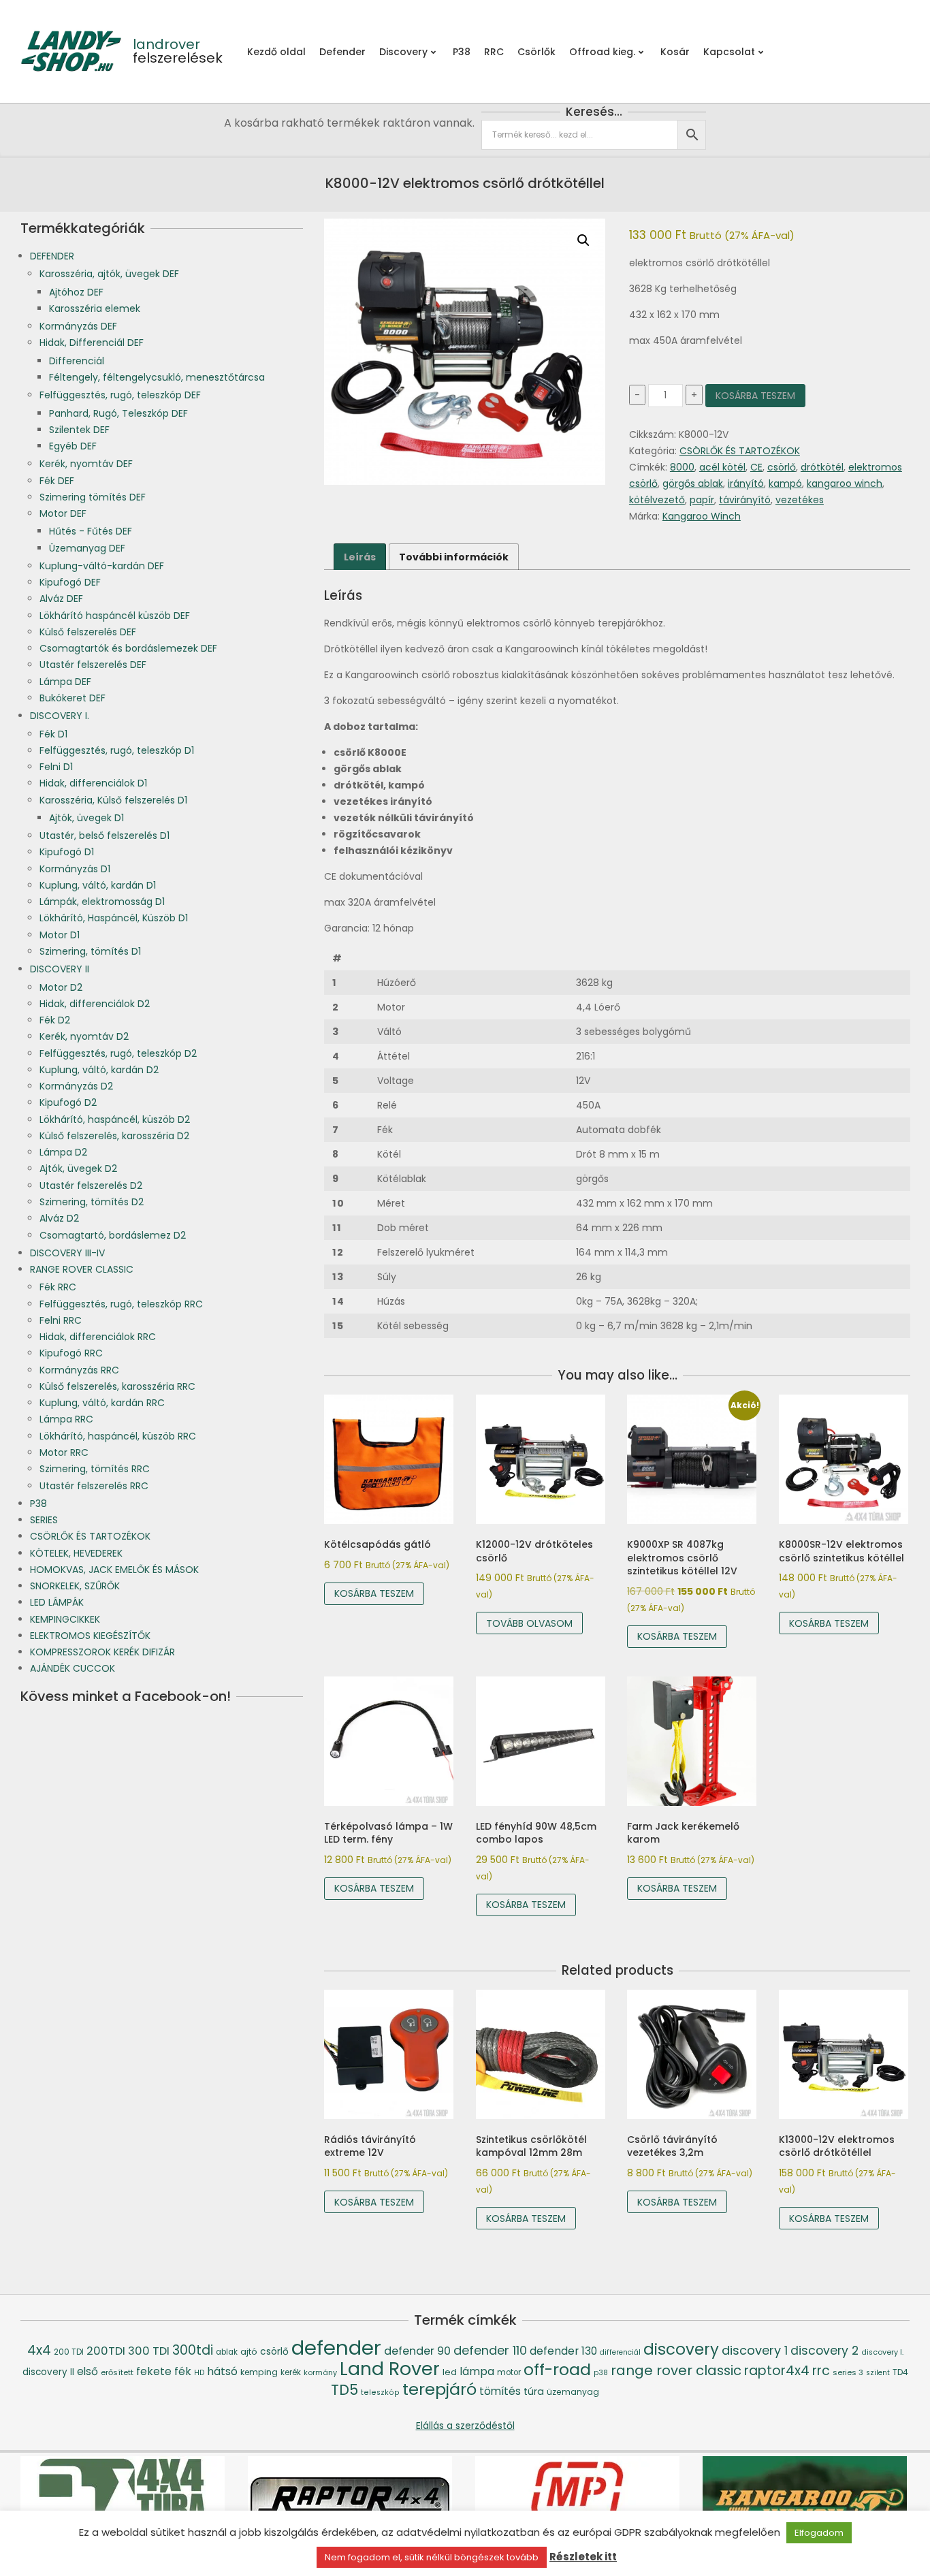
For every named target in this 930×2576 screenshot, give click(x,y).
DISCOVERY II (60, 969)
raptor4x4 (777, 2371)
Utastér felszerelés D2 (91, 1186)
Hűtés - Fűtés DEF (91, 531)
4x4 (39, 2350)
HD (199, 2373)
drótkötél (822, 467)
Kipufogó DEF (70, 582)
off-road (557, 2369)
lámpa (477, 2371)
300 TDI (149, 2351)
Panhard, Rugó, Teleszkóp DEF (118, 413)
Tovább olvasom (529, 1623)
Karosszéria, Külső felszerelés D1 (113, 800)
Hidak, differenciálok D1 (93, 783)
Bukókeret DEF (73, 698)
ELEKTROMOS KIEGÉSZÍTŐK (90, 1636)
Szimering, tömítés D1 (90, 951)
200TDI (106, 2351)
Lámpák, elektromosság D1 (102, 902)
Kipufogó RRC (71, 1353)
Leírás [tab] (360, 557)
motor (509, 2372)
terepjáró (439, 2389)
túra (534, 2391)
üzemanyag (573, 2392)
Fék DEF (57, 481)
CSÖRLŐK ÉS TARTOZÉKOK (740, 451)
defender (336, 2348)
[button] (583, 240)
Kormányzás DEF (78, 326)
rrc (821, 2371)
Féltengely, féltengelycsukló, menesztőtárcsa (157, 377)
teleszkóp (380, 2392)
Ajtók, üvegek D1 (86, 818)
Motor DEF (63, 513)
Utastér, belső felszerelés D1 (105, 836)
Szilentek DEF (79, 430)
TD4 (900, 2372)
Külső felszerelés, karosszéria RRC (117, 1386)
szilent (878, 2373)
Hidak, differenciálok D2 (95, 1004)
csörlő (782, 467)
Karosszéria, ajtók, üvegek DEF (109, 274)
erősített (117, 2372)
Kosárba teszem (755, 396)
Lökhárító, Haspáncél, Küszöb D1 (114, 918)
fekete (154, 2371)
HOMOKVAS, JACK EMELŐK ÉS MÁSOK (114, 1570)
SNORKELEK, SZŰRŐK (75, 1586)
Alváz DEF (61, 599)
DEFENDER (52, 256)
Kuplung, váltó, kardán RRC (102, 1403)
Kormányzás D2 (76, 1086)
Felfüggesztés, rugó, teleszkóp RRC (121, 1304)
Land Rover (390, 2369)
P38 (38, 1504)
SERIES (44, 1520)
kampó (785, 483)
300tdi (193, 2350)
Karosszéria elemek (95, 308)
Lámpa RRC (66, 1419)
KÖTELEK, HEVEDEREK (76, 1553)
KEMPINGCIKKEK (65, 1619)
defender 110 (490, 2350)
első (87, 2371)
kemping (259, 2372)
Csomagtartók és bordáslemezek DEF (128, 648)
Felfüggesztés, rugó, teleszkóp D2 (118, 1053)
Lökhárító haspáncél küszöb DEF (115, 616)
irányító (746, 483)
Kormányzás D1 (75, 869)
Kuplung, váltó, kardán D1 (98, 885)
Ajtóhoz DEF (76, 292)
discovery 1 (755, 2350)
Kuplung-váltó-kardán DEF (102, 566)
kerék (291, 2372)
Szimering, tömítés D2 (92, 1202)
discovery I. (882, 2352)
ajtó (249, 2352)
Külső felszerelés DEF (88, 632)
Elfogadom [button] (819, 2533)
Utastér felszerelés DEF (93, 665)
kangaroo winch (845, 483)
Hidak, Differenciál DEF (92, 343)
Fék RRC (58, 1287)
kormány (320, 2373)
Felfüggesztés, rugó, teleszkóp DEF (120, 395)
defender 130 (563, 2351)
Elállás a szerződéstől (465, 2426)
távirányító (745, 500)
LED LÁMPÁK (57, 1602)
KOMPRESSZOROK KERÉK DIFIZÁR (102, 1652)
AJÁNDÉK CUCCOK (73, 1668)
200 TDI (69, 2352)
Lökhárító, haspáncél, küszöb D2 (115, 1119)
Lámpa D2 (63, 1152)
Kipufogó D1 (67, 852)
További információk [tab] (454, 557)
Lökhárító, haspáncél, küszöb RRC (118, 1436)
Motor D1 (60, 935)
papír (702, 500)
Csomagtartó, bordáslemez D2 (113, 1235)
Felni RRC (61, 1320)
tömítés (500, 2391)
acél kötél (722, 467)
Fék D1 (53, 734)
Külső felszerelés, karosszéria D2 (114, 1136)
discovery (681, 2349)
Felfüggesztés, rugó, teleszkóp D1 (117, 750)
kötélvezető (657, 500)
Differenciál (77, 361)
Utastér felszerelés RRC (94, 1486)
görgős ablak (693, 483)
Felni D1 (56, 767)
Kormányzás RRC (79, 1370)
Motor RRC (64, 1452)
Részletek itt (583, 2557)
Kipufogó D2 (68, 1102)
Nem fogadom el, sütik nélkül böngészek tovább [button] (432, 2557)
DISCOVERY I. (60, 716)
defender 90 (417, 2351)
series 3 (848, 2372)
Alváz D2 (59, 1218)
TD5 (344, 2390)
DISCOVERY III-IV (67, 1253)
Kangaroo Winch (702, 516)
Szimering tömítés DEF (93, 497)
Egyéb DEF (73, 446)
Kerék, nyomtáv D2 (84, 1036)
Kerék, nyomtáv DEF (86, 464)
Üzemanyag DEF (87, 548)
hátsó (222, 2371)
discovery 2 (824, 2351)
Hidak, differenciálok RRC (98, 1337)
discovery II (48, 2372)
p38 (601, 2373)
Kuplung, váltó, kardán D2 (99, 1070)
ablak (227, 2352)
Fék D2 (55, 1020)
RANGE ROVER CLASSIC (82, 1269)
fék (183, 2371)
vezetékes (800, 500)
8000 (682, 467)
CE (756, 467)
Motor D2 (61, 987)
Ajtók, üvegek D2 (78, 1168)
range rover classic (676, 2370)
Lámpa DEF (65, 682)
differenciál (620, 2352)
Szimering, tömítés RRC (95, 1469)
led (450, 2372)
